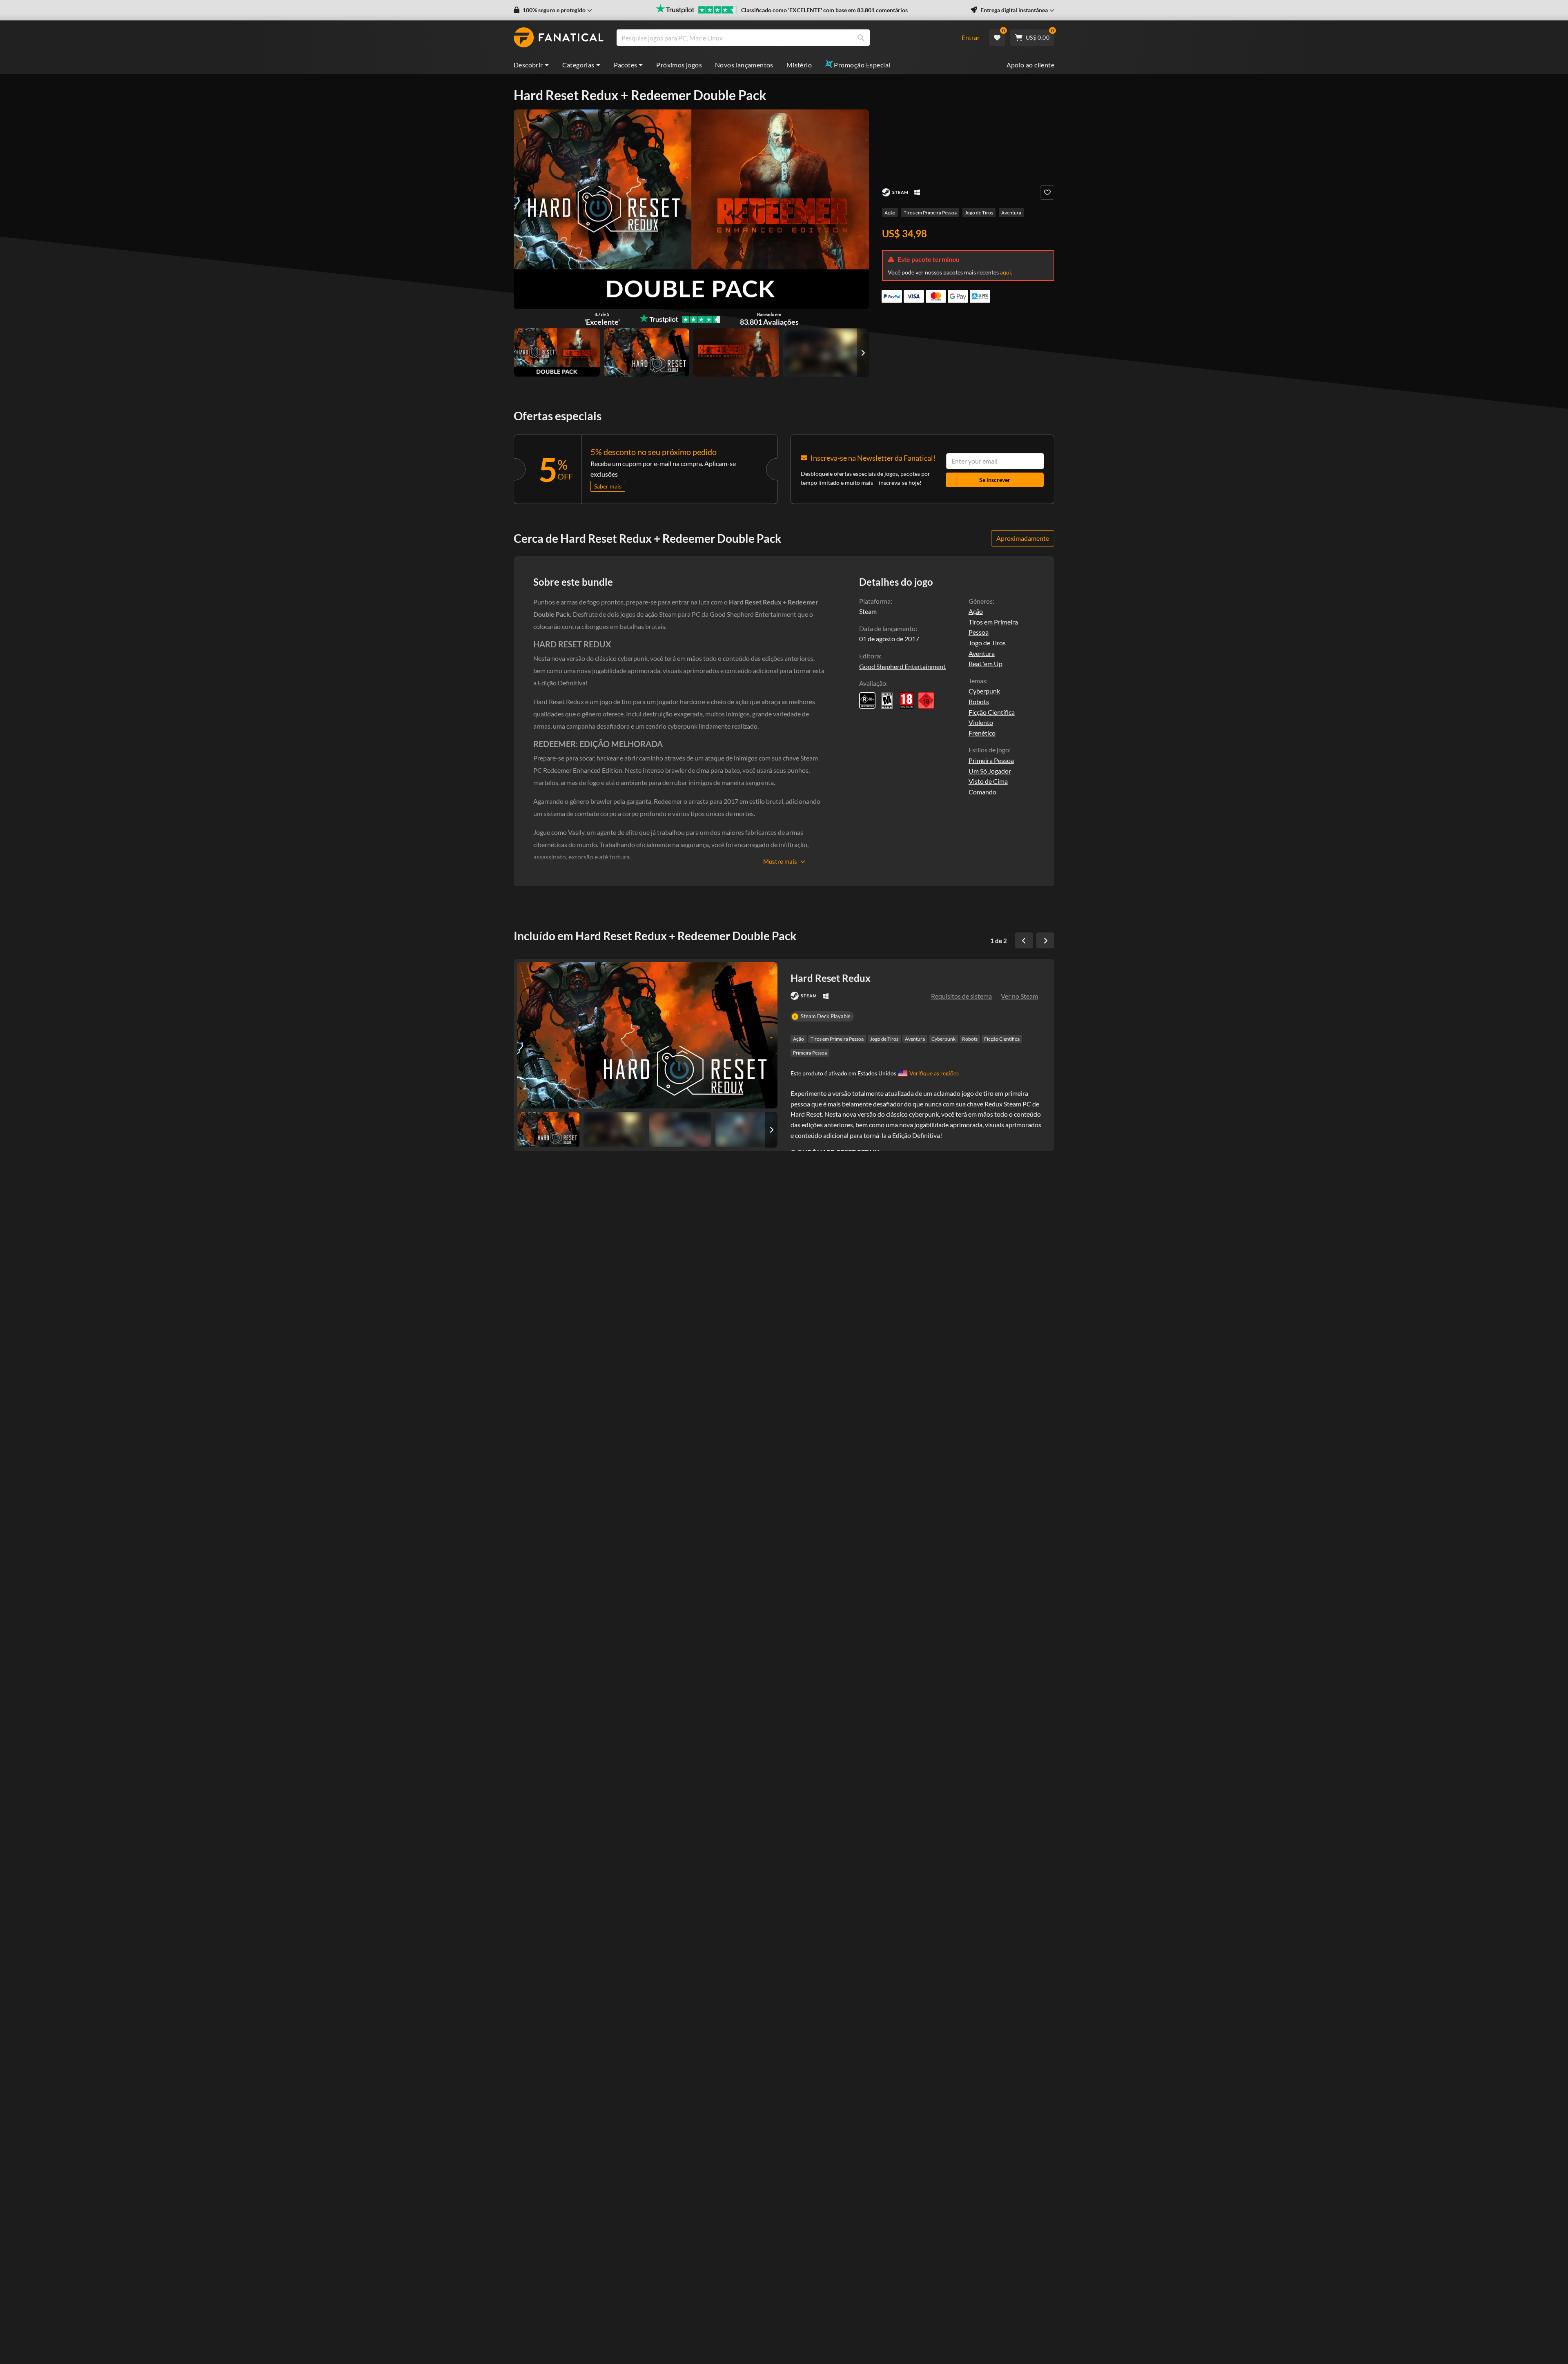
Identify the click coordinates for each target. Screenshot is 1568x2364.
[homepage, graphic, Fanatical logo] (559, 38)
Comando (982, 792)
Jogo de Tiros (979, 213)
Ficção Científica (992, 712)
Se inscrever (995, 480)
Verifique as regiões (934, 1073)
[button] (553, 10)
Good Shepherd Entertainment (902, 666)
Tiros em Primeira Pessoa (930, 213)
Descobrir (528, 65)
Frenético (982, 733)
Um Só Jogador (990, 771)
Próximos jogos (679, 65)
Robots (979, 701)
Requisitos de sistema (961, 996)
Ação (890, 213)
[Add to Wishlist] (1047, 193)
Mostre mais (780, 861)
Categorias (578, 65)
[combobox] (784, 38)
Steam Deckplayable (826, 1016)
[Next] (1045, 941)
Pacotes (626, 65)
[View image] (826, 352)
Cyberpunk (984, 691)
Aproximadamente (1023, 538)
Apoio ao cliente (1030, 65)
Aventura (1011, 213)
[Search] (861, 38)
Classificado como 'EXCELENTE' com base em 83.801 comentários (824, 10)
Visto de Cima (988, 781)
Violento (981, 722)
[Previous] (1024, 941)
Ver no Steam (1019, 996)
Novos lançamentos (744, 65)
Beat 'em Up (986, 663)
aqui (1006, 272)
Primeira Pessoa (991, 760)
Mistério (799, 65)
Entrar (971, 37)
